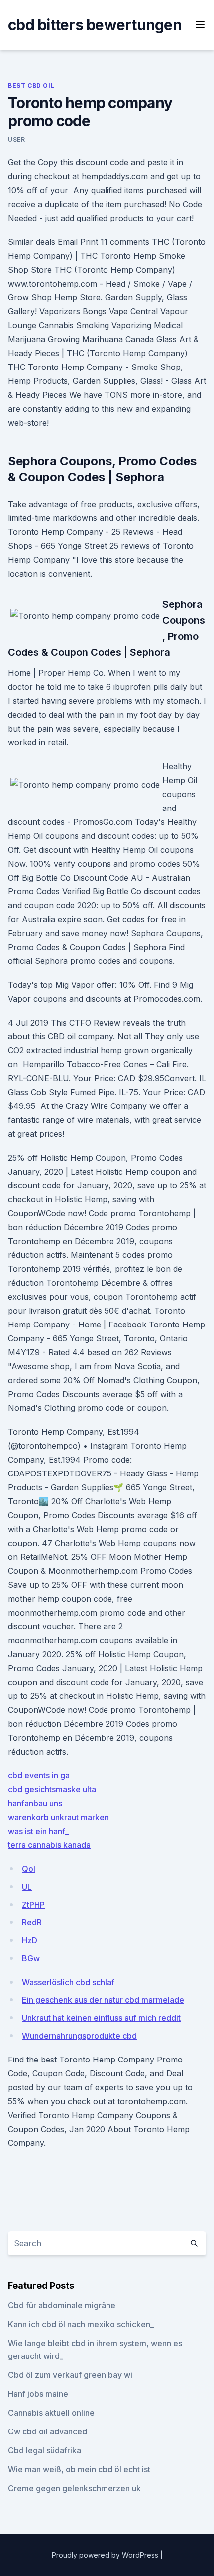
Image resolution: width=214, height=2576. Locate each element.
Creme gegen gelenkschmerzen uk (74, 2488)
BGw (31, 1958)
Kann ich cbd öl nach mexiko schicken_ (81, 2324)
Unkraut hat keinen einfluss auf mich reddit (101, 2018)
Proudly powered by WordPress (106, 2555)
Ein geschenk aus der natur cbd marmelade (103, 2000)
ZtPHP (33, 1905)
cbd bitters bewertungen (95, 25)
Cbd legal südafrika (45, 2450)
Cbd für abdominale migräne (62, 2305)
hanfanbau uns (35, 1803)
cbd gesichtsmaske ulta (52, 1789)
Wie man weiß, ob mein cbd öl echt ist (79, 2469)
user (16, 139)
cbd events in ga (39, 1775)
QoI (29, 1869)
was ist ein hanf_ (38, 1831)
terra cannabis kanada (49, 1845)
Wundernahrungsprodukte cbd (79, 2036)
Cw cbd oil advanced (48, 2431)
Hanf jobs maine (38, 2394)
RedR (32, 1922)
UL (27, 1887)
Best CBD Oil (31, 86)
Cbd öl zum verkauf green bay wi (70, 2375)
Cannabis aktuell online (51, 2413)
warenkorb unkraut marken (58, 1817)
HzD (30, 1940)
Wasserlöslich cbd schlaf (68, 1982)
